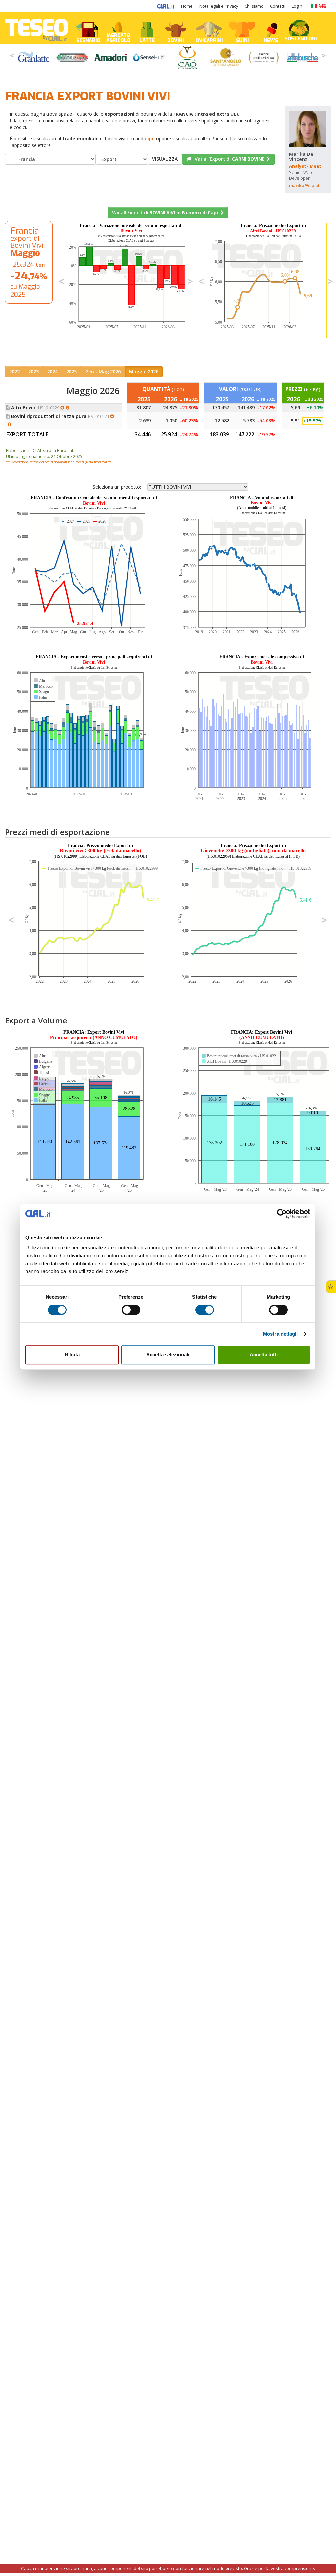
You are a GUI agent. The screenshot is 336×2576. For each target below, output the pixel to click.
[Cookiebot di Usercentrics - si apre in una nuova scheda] (282, 1214)
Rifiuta (72, 1355)
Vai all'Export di (228, 159)
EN (322, 6)
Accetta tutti (264, 1355)
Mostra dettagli (280, 1334)
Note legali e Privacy (219, 6)
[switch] (131, 1310)
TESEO (37, 28)
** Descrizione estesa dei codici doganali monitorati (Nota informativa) (59, 462)
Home (187, 6)
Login (297, 6)
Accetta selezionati (168, 1355)
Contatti (278, 6)
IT (314, 6)
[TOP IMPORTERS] (69, 408)
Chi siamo (254, 6)
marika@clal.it (304, 185)
